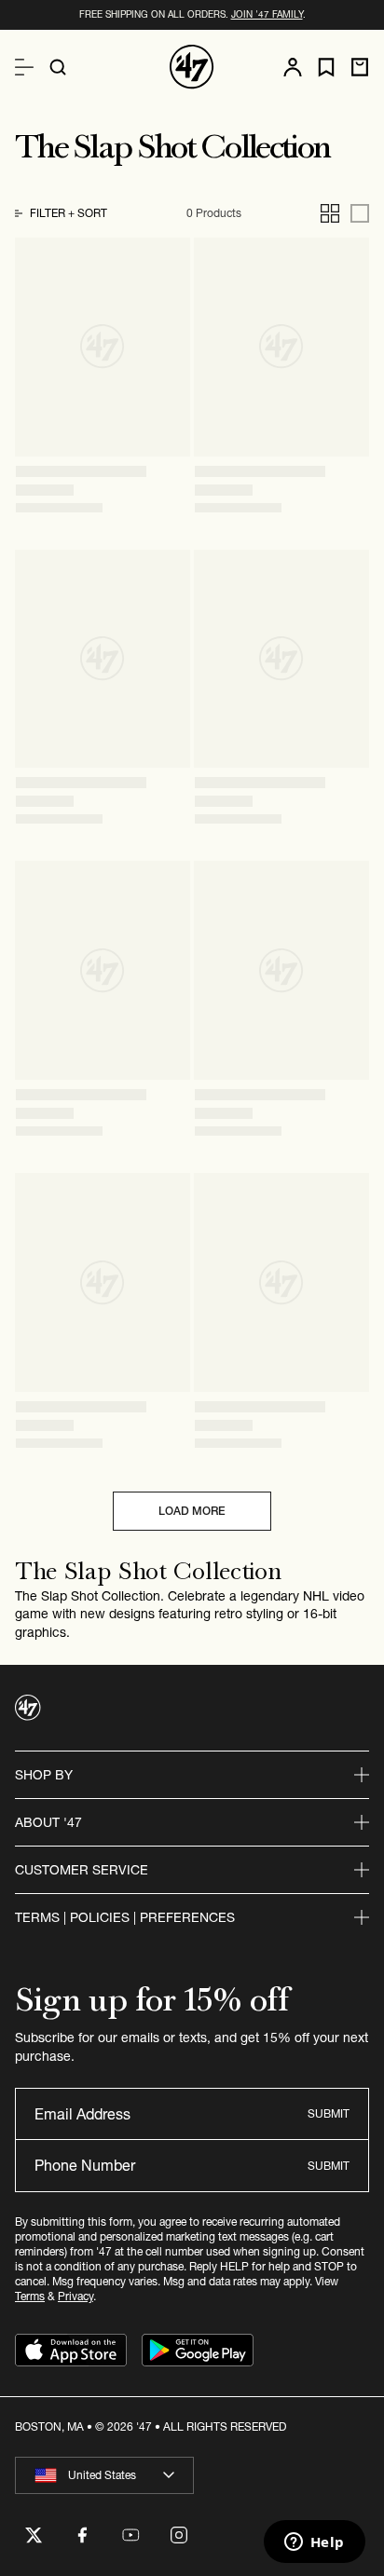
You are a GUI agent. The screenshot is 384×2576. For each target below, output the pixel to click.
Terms (30, 2296)
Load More (192, 1511)
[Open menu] (24, 67)
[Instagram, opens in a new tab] (179, 2535)
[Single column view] (360, 213)
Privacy (75, 2296)
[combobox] (104, 2475)
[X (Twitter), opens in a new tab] (34, 2535)
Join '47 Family (267, 14)
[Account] (293, 67)
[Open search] (58, 67)
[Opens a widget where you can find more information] (314, 2543)
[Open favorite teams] (326, 68)
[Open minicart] (360, 67)
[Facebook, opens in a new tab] (82, 2535)
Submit (329, 2113)
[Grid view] (330, 213)
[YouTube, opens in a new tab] (130, 2535)
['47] (192, 67)
